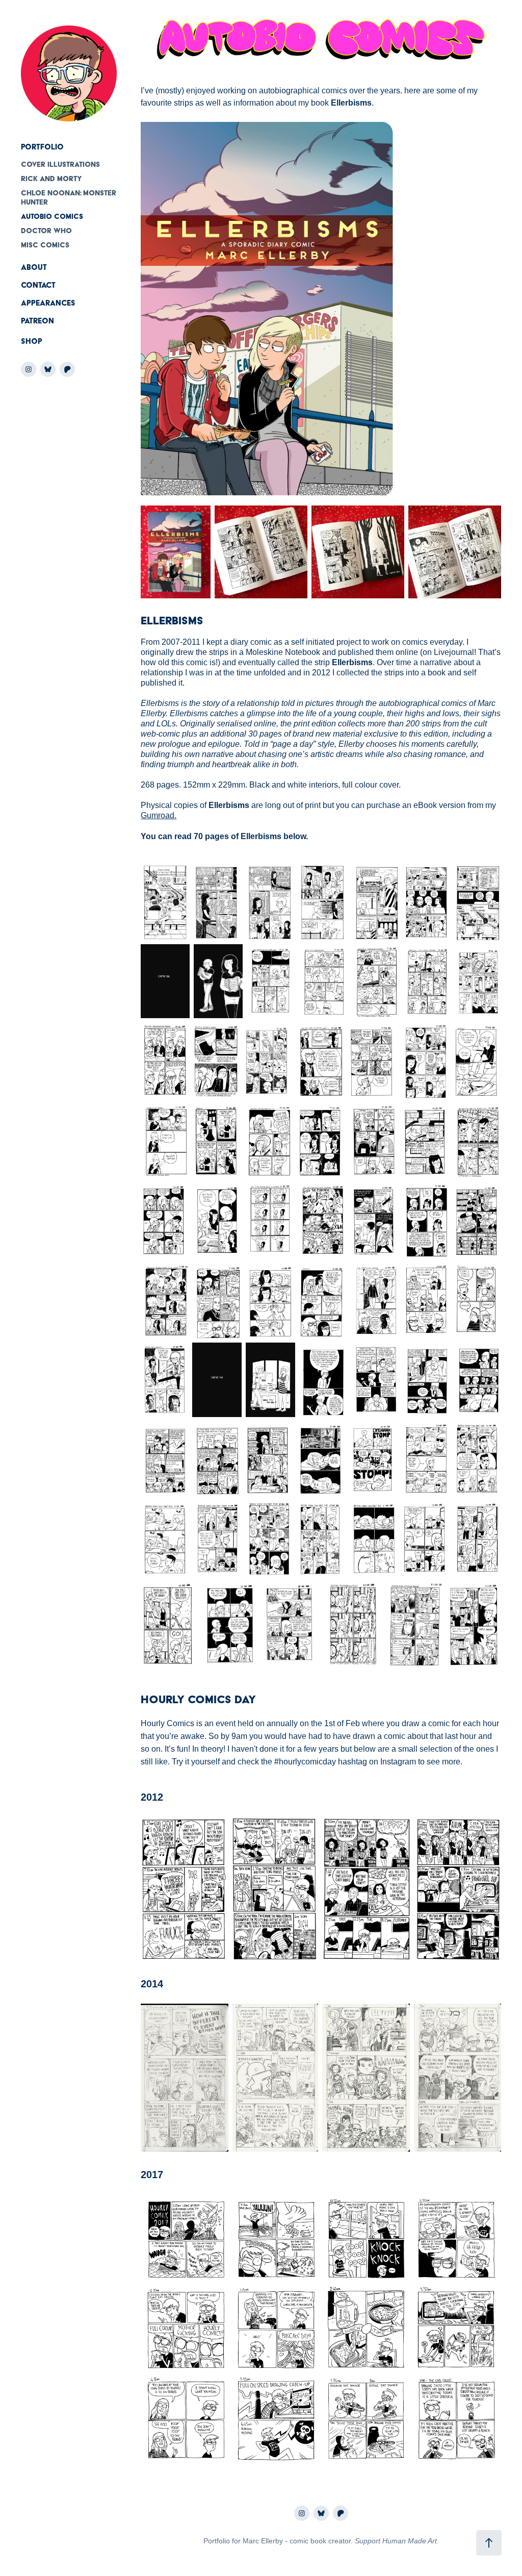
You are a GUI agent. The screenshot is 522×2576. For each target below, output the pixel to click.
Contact (38, 285)
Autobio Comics (52, 216)
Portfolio (42, 147)
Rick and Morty (51, 179)
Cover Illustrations (60, 164)
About (34, 267)
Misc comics (45, 245)
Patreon (37, 321)
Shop (32, 341)
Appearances (48, 303)
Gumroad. (159, 815)
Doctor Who (46, 231)
